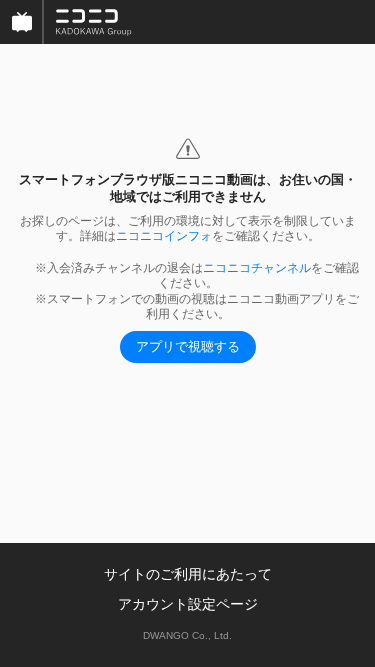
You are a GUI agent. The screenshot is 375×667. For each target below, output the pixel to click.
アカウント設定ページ (188, 604)
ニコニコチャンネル (257, 268)
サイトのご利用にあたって (188, 574)
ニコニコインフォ (164, 236)
